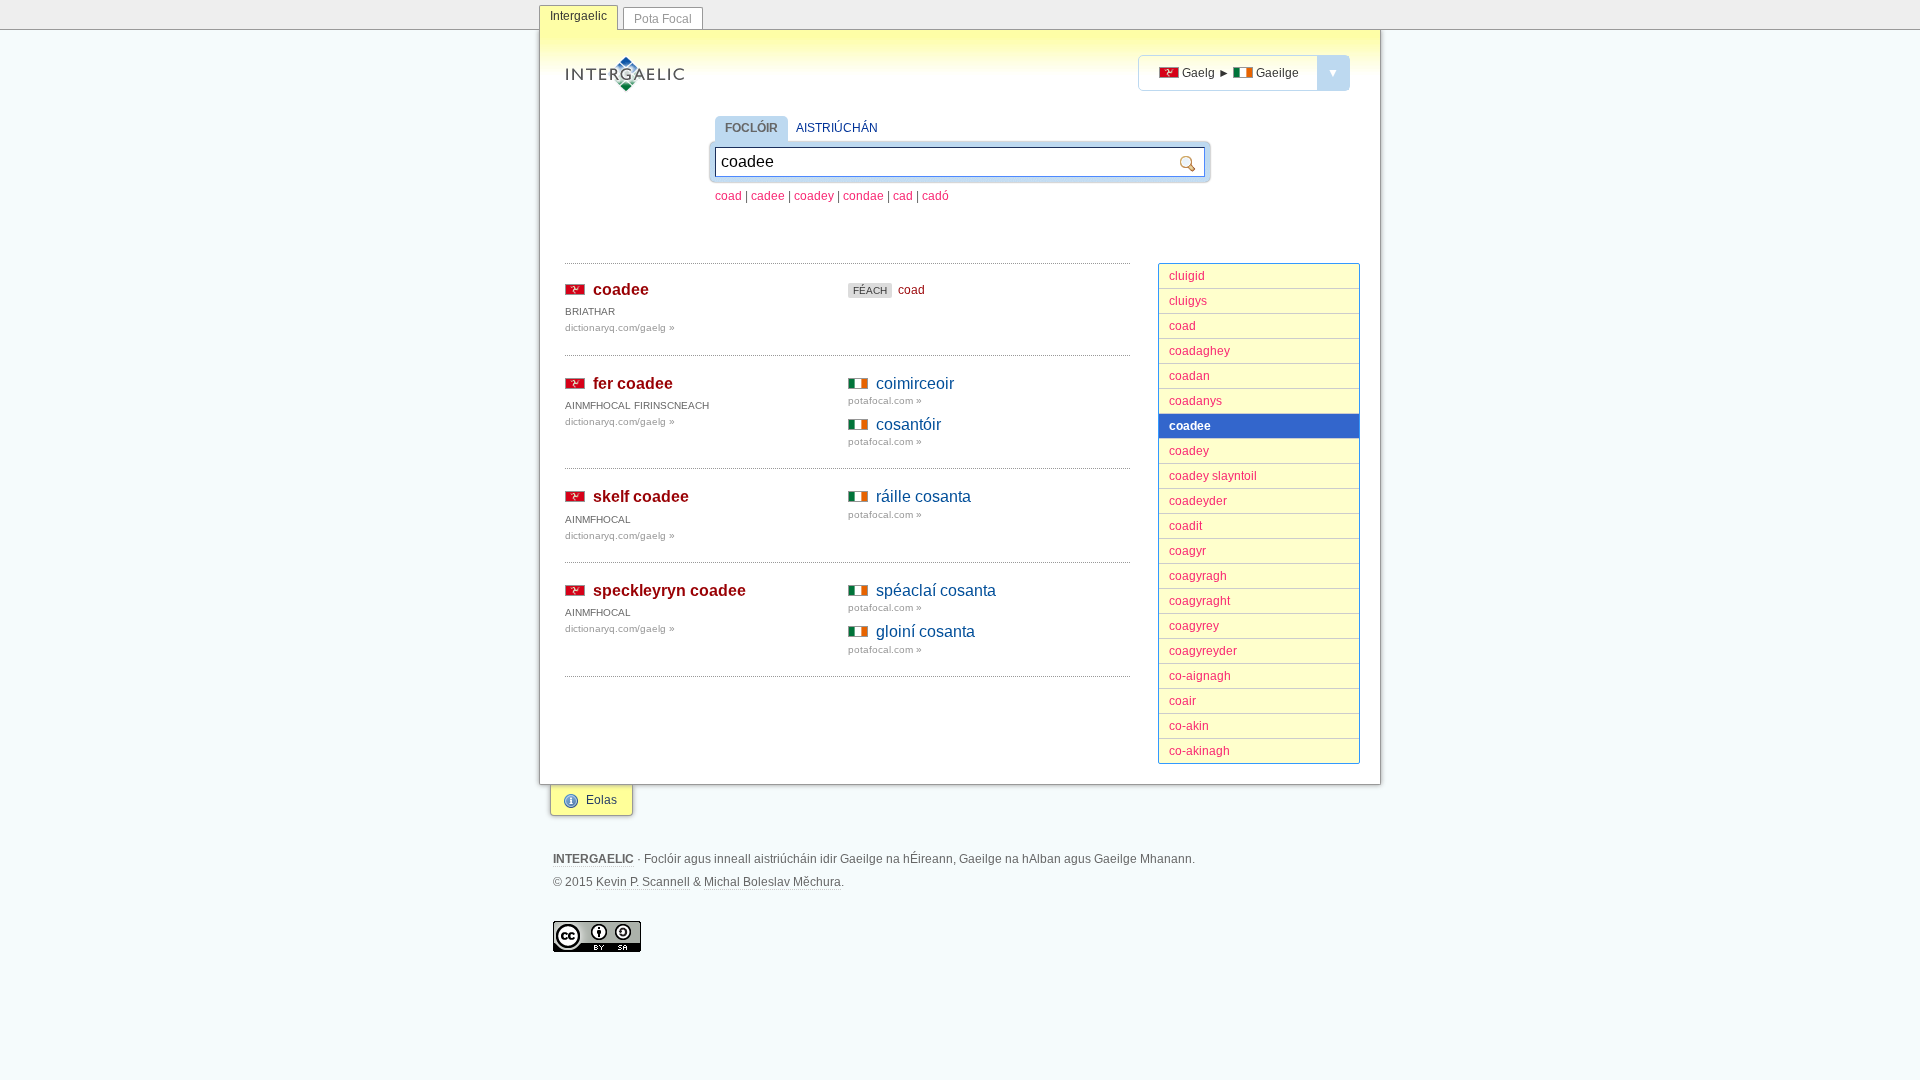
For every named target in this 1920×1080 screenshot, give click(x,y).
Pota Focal (663, 19)
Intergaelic (578, 16)
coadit (1185, 526)
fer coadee (633, 383)
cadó (935, 196)
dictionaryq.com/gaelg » (620, 327)
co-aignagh (1200, 676)
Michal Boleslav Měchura (772, 882)
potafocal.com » (885, 400)
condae (863, 196)
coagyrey (1194, 626)
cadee (768, 196)
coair (1182, 701)
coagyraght (1199, 601)
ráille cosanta (923, 496)
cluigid (1187, 276)
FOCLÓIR (751, 128)
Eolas (601, 800)
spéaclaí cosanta (936, 590)
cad (903, 196)
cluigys (1188, 301)
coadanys (1195, 401)
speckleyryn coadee (669, 590)
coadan (1189, 376)
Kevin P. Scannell (643, 882)
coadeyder (1198, 501)
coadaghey (1199, 351)
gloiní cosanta (925, 631)
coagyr (1187, 551)
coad (728, 196)
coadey (814, 196)
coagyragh (1198, 576)
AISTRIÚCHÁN (837, 128)
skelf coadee (641, 496)
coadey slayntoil (1213, 476)
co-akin (1189, 726)
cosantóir (908, 424)
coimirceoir (915, 383)
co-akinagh (1199, 751)
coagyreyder (1203, 651)
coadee (1190, 426)
